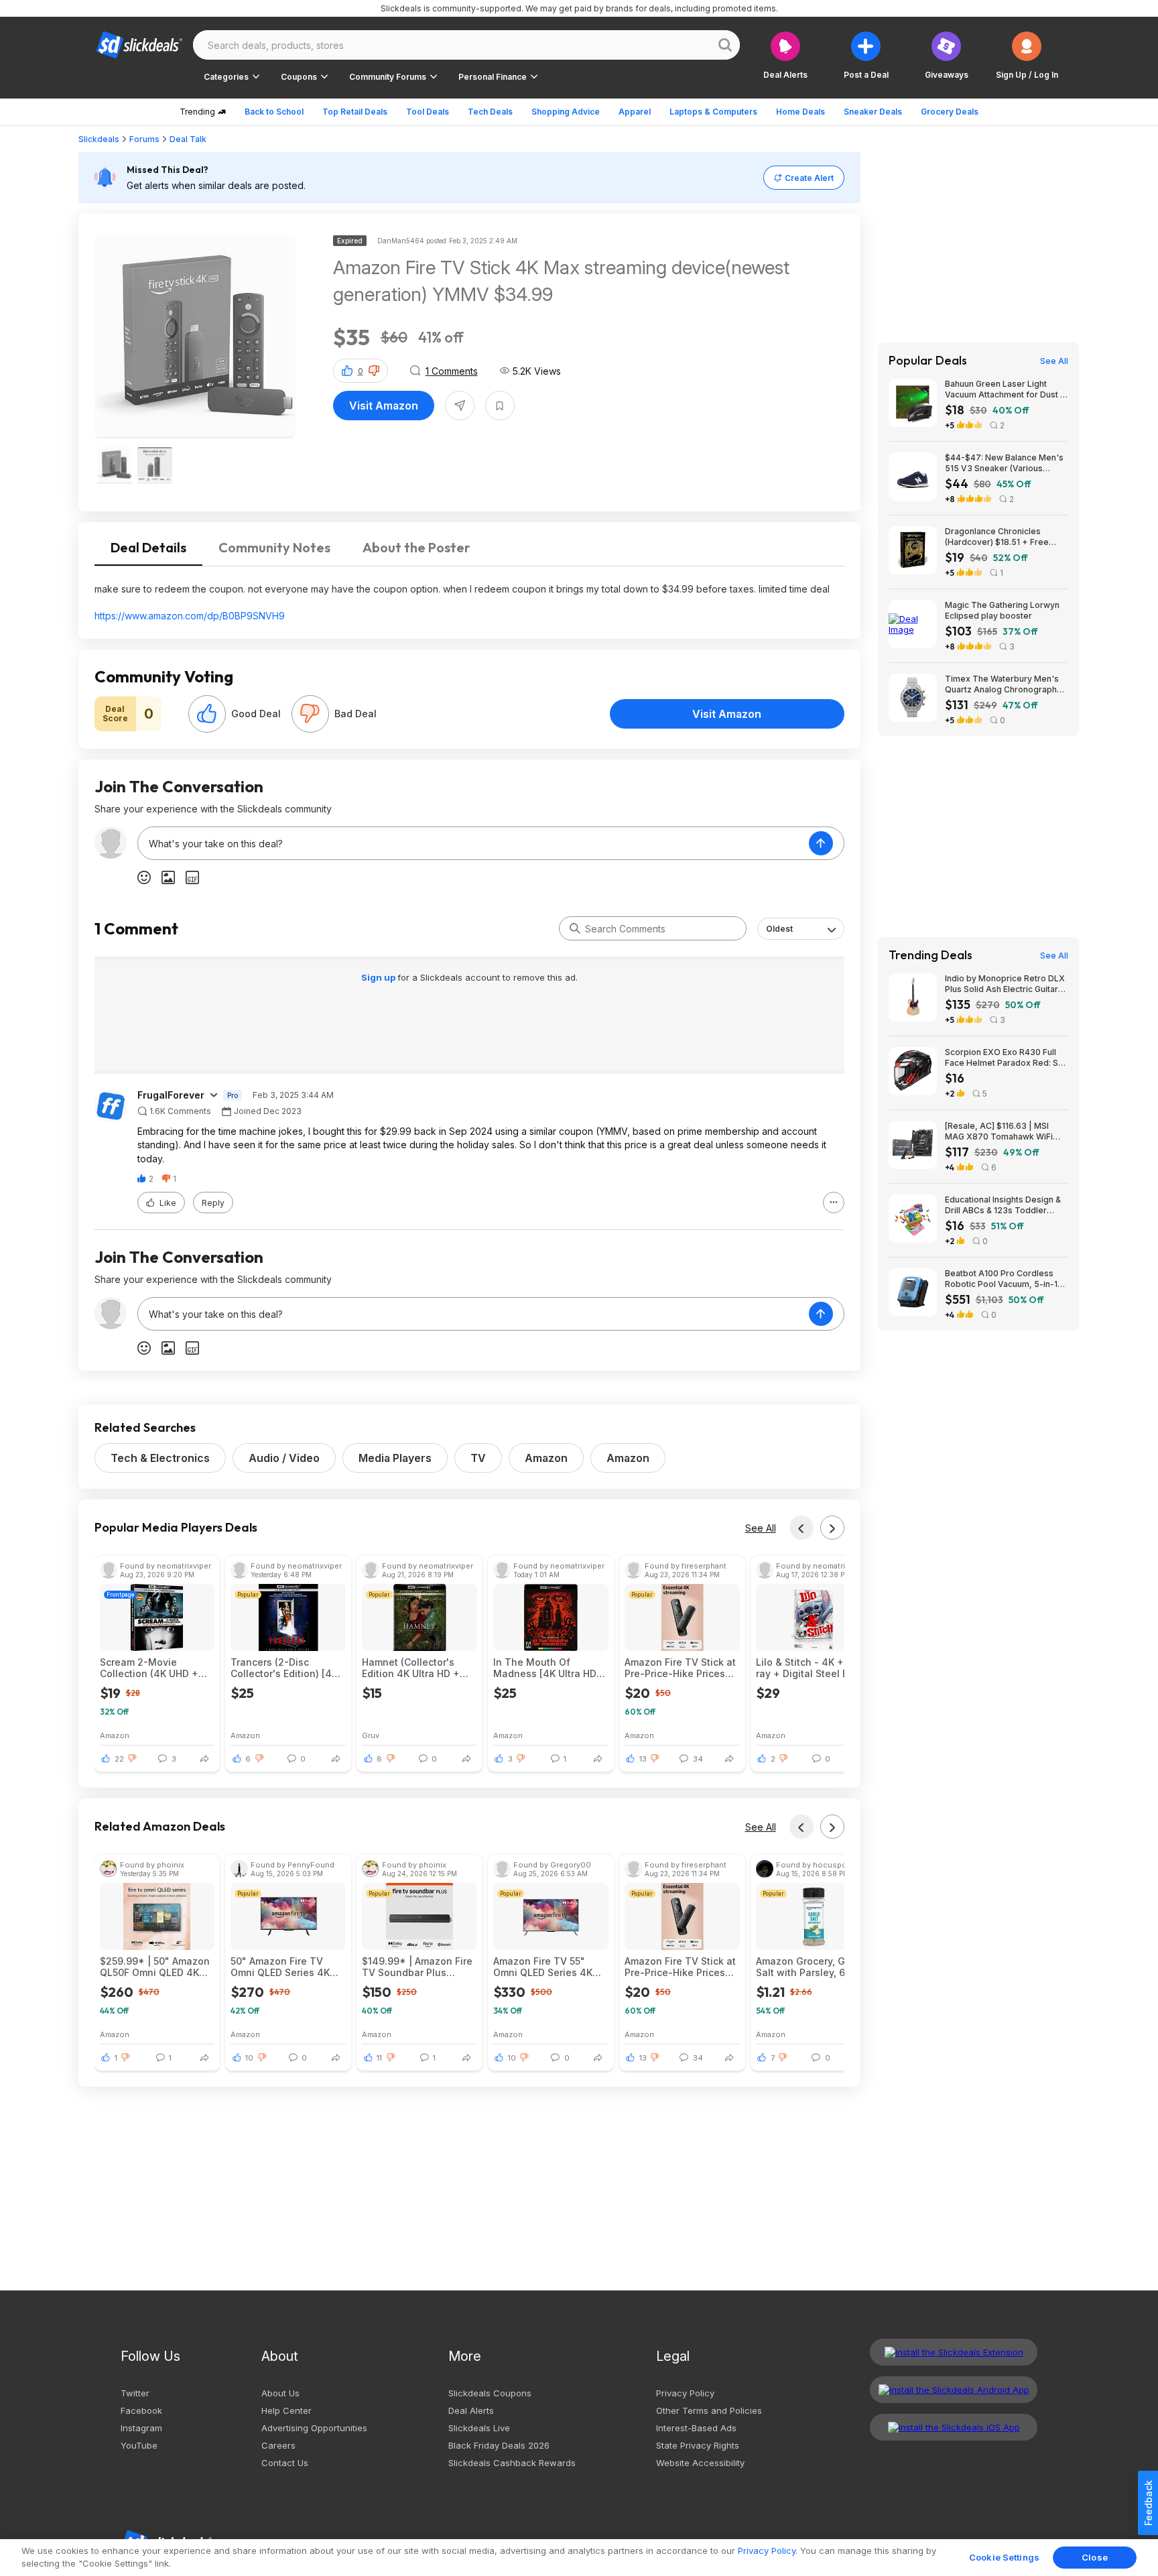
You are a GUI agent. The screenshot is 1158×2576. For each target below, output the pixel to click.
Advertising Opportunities (314, 2428)
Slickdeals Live (479, 2428)
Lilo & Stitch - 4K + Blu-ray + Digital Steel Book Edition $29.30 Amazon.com (811, 1668)
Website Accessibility (700, 2463)
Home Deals (800, 112)
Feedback (1148, 2503)
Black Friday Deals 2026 (499, 2445)
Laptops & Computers (713, 112)
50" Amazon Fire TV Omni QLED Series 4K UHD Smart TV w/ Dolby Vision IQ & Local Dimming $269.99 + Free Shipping (288, 1967)
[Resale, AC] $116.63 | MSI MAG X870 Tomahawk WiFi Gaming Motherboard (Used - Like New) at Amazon (1004, 1131)
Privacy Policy (685, 2393)
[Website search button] (725, 45)
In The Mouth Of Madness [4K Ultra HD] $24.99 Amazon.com (546, 1668)
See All (761, 1528)
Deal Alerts (471, 2410)
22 (119, 1759)
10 (249, 2058)
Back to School (274, 112)
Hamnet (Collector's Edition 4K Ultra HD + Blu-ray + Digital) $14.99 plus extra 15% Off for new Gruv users (419, 1668)
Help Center (286, 2410)
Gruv (371, 1735)
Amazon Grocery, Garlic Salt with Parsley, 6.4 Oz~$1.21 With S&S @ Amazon (811, 1967)
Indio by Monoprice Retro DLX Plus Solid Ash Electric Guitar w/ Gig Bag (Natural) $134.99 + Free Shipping (1005, 984)
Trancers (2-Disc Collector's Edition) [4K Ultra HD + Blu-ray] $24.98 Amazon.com (284, 1668)
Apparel (635, 112)
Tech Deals (490, 112)
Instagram (141, 2428)
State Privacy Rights (698, 2445)
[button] (1027, 55)
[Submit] (575, 928)
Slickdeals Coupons (490, 2393)
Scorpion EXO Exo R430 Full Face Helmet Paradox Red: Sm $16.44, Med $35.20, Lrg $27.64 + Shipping (1005, 1058)
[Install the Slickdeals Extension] (954, 2352)
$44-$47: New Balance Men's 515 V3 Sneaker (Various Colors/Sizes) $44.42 (1004, 463)
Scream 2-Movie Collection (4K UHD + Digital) (149, 1668)
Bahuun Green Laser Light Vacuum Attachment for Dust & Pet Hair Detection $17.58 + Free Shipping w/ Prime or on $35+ (1005, 389)
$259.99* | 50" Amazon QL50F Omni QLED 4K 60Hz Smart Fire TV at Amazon (155, 1967)
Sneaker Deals (873, 112)
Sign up (379, 977)
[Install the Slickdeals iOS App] (954, 2427)
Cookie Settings (1004, 2557)
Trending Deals (930, 955)
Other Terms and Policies (709, 2410)
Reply (213, 1203)
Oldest (779, 929)
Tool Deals (428, 112)
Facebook (141, 2410)
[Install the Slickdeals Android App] (954, 2390)
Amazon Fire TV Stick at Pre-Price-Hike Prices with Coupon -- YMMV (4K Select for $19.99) (680, 1668)
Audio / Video (284, 1458)
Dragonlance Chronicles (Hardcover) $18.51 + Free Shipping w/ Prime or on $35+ (1004, 537)
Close (1095, 2557)
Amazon (546, 1458)
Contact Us (285, 2463)
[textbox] (473, 843)
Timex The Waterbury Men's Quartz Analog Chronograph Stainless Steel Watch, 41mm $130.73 (1002, 684)
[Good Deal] (207, 714)
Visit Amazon (384, 406)
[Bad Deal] (310, 714)
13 (643, 1759)
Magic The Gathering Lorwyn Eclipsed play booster (1002, 610)
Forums (144, 139)
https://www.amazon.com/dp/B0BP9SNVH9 (190, 616)
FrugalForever (171, 1095)
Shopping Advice (566, 112)
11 (379, 2058)
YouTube (139, 2445)
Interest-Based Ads (696, 2428)
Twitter (135, 2393)
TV (478, 1458)
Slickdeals (99, 139)
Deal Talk (188, 139)
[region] (579, 2558)
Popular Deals (928, 361)
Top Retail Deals (355, 112)
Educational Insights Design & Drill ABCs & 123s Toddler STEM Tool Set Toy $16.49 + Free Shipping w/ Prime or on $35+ (1003, 1205)
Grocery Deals (950, 112)
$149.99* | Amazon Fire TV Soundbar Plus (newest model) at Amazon (417, 1967)
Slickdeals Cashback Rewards (512, 2463)
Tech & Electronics (160, 1458)
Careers (278, 2445)
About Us (280, 2393)
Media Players (395, 1458)
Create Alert (809, 178)
